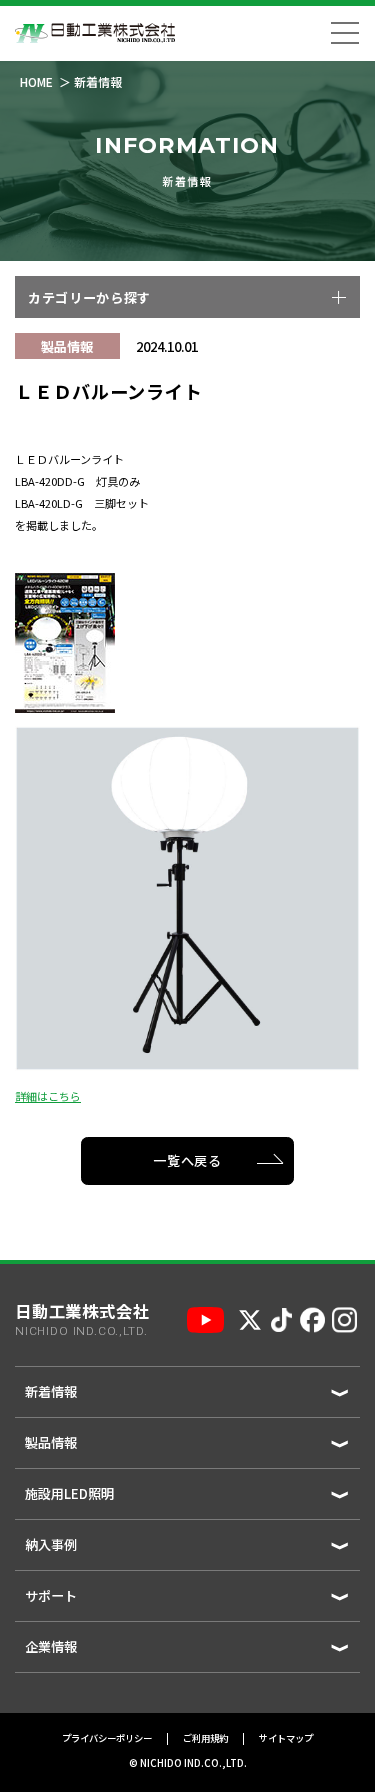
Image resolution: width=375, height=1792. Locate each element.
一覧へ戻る (187, 1160)
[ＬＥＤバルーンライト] (187, 897)
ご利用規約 (205, 1739)
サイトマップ (286, 1739)
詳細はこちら (48, 1096)
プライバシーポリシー (107, 1739)
